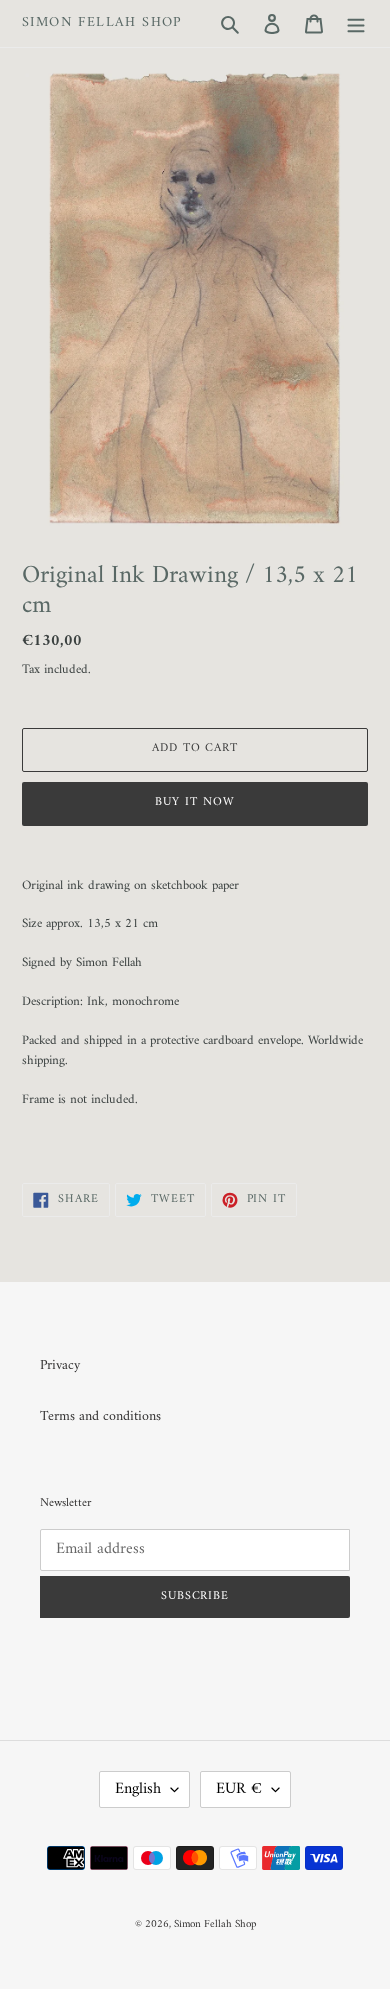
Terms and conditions (100, 1416)
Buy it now (195, 802)
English (138, 1789)
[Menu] (356, 23)
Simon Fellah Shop (102, 23)
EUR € (239, 1789)
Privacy (60, 1365)
